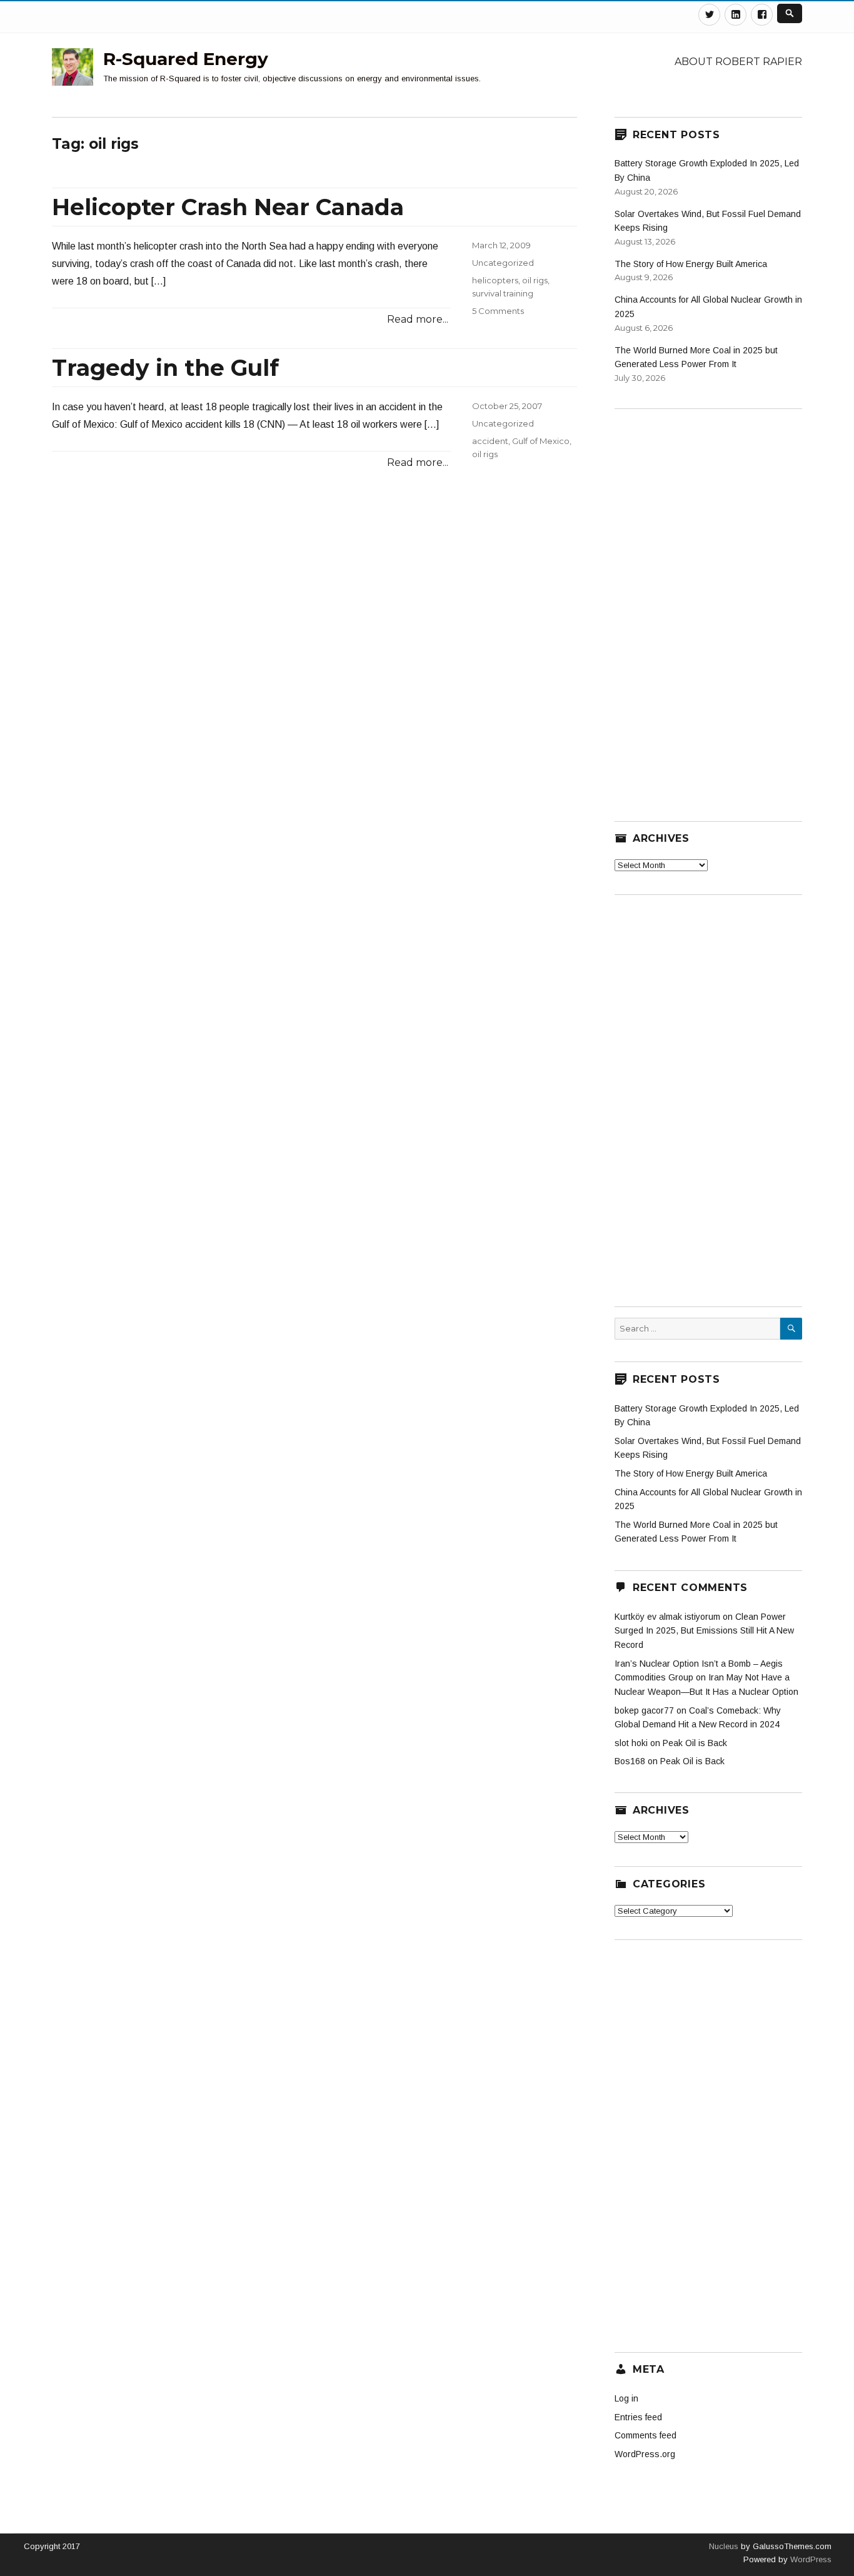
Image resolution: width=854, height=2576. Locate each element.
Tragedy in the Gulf (165, 368)
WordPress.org (645, 2454)
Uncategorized (503, 263)
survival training (503, 293)
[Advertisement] (708, 607)
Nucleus (724, 2546)
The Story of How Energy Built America (691, 264)
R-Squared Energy (186, 59)
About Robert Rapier (738, 62)
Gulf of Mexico (541, 441)
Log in (626, 2398)
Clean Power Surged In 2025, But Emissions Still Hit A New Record (704, 1631)
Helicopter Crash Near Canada (228, 207)
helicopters (495, 280)
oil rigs (535, 280)
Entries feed (638, 2417)
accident (490, 441)
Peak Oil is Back (695, 1743)
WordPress (810, 2559)
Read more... (418, 319)
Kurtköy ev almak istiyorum (667, 1617)
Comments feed (646, 2435)
